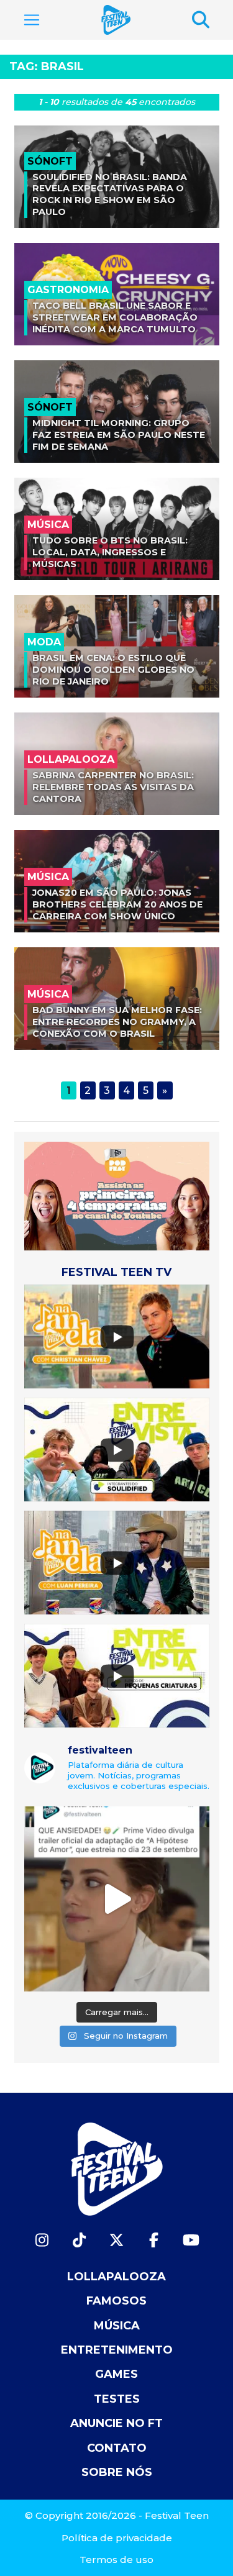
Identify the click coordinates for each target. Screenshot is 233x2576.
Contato (117, 2448)
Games (116, 2374)
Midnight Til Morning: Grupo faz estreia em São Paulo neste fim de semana (119, 435)
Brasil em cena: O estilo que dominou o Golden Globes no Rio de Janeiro (113, 669)
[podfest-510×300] (117, 1195)
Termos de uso (116, 2560)
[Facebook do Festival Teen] (154, 2240)
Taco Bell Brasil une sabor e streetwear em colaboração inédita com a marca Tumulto (115, 317)
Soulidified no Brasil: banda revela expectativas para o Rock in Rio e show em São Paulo (110, 194)
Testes (117, 2399)
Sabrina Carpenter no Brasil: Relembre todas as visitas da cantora (113, 787)
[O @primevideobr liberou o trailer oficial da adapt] (117, 1899)
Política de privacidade (117, 2538)
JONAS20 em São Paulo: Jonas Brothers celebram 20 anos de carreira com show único (117, 904)
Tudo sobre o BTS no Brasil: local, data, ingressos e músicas (110, 552)
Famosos (116, 2301)
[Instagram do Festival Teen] (42, 2240)
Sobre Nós (117, 2472)
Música (117, 2326)
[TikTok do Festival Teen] (80, 2240)
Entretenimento (117, 2350)
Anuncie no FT (116, 2423)
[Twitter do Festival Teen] (117, 2240)
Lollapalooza (116, 2277)
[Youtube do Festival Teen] (191, 2240)
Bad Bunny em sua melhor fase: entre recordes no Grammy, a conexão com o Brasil (117, 1022)
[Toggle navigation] (32, 20)
